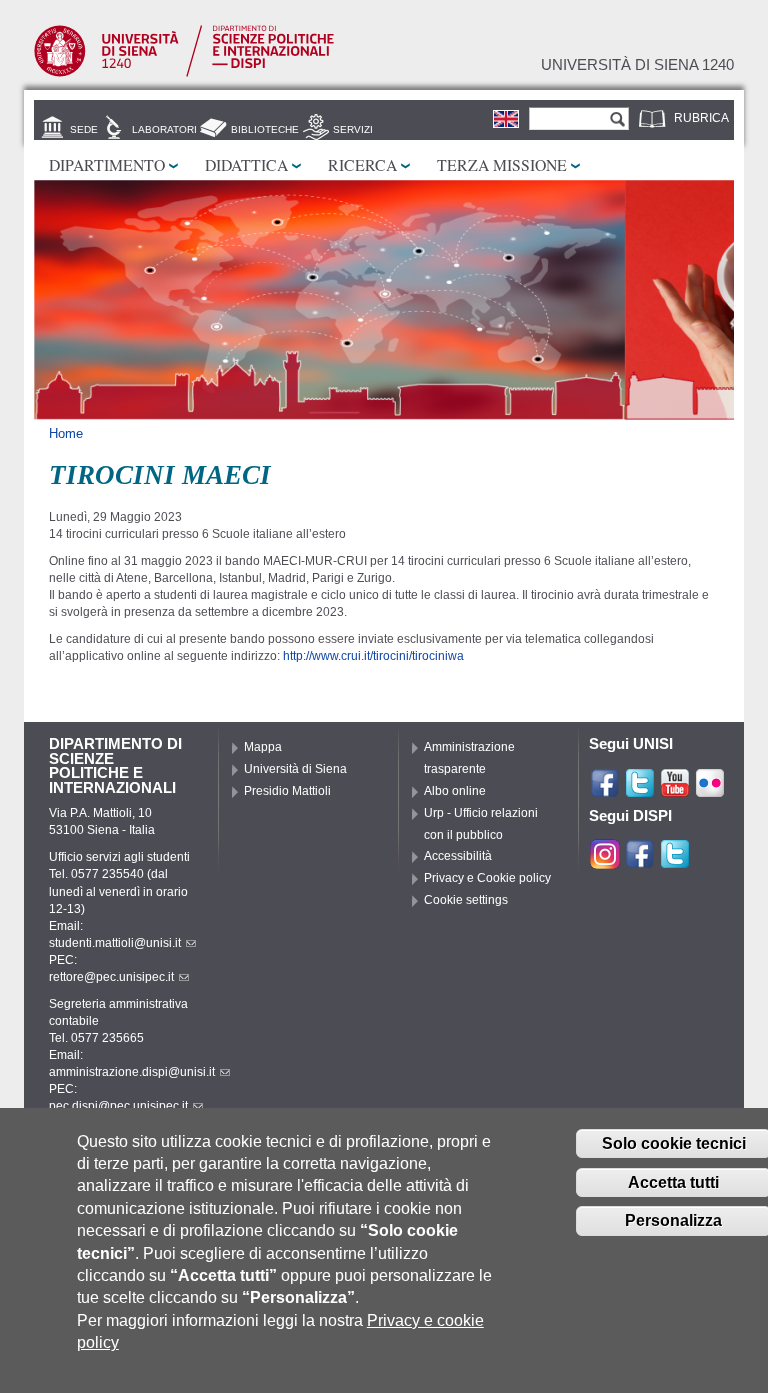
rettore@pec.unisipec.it (111, 977)
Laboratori (164, 129)
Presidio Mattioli (287, 791)
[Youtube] (675, 790)
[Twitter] (640, 790)
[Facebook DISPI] (640, 861)
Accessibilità (458, 856)
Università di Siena (295, 769)
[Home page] (184, 73)
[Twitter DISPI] (675, 861)
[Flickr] (710, 790)
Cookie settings (466, 900)
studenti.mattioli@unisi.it (115, 943)
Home (66, 433)
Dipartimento (107, 164)
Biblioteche (265, 129)
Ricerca (362, 164)
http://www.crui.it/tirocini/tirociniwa (373, 656)
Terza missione (502, 164)
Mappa (263, 747)
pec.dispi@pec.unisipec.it (118, 1106)
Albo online (455, 791)
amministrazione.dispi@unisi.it (132, 1072)
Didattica (246, 164)
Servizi (353, 129)
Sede (84, 129)
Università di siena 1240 (637, 65)
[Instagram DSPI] (605, 861)
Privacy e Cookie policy (487, 878)
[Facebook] (605, 790)
